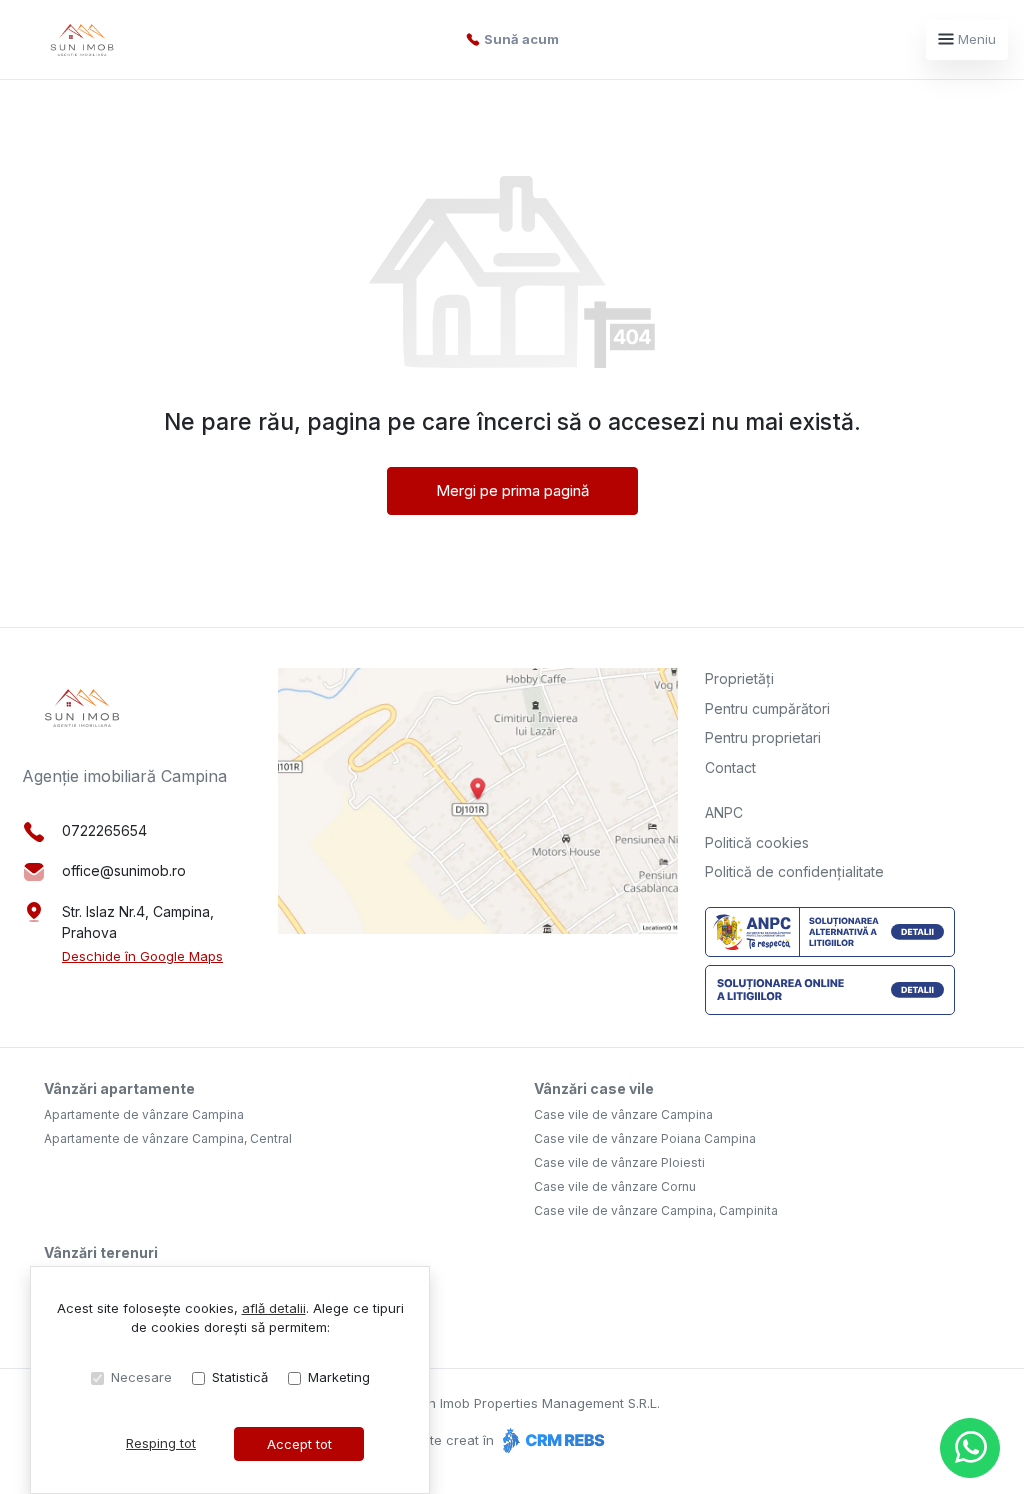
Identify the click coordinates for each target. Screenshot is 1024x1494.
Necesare (141, 1377)
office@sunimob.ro (124, 870)
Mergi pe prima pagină (512, 490)
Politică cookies (757, 842)
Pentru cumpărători (767, 708)
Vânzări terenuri (101, 1252)
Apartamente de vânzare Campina (144, 1114)
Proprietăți (739, 678)
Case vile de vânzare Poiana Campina (645, 1138)
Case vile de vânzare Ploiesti (619, 1162)
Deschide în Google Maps (142, 956)
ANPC (724, 812)
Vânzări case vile (594, 1088)
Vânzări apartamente (119, 1088)
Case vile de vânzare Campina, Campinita (656, 1210)
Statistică (240, 1377)
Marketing (339, 1377)
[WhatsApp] (970, 1448)
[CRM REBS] (551, 1440)
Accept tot (299, 1444)
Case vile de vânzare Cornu (615, 1186)
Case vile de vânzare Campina (623, 1114)
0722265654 (104, 830)
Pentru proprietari (763, 737)
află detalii (274, 1308)
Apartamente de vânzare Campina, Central (168, 1138)
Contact (730, 767)
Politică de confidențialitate (794, 871)
